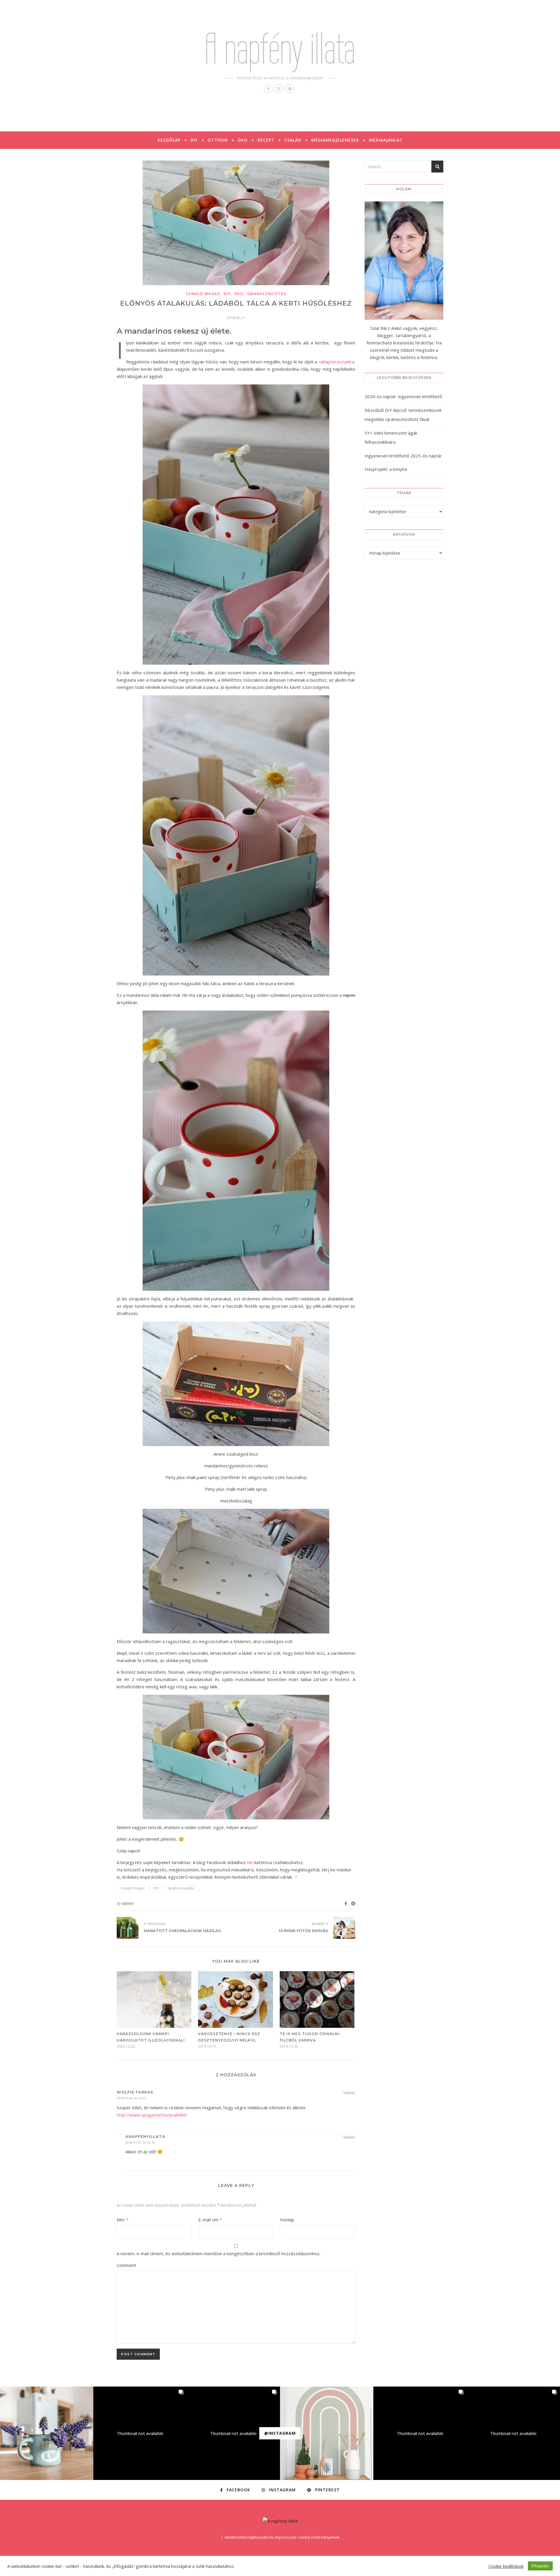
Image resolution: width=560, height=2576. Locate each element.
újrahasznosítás (267, 294)
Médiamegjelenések (335, 140)
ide (250, 1862)
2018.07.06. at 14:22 (131, 2098)
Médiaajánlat (386, 140)
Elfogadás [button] (540, 2566)
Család (293, 140)
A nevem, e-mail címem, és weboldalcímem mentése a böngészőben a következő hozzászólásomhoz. (219, 2253)
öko (239, 294)
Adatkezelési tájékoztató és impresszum (261, 2537)
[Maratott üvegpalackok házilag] (128, 1928)
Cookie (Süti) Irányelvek (319, 2537)
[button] (47, 2433)
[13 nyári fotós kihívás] (344, 1928)
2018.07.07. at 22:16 (140, 2142)
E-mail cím (210, 2220)
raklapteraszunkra (336, 362)
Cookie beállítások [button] (506, 2566)
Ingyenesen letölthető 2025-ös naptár (403, 456)
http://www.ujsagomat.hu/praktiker (152, 2115)
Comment (126, 2265)
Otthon (218, 140)
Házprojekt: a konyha (386, 469)
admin (128, 1903)
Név (123, 2220)
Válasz (349, 2093)
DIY (194, 140)
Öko (243, 140)
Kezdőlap (169, 140)
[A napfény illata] (280, 2521)
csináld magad (203, 294)
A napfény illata (280, 49)
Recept (266, 140)
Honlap (287, 2220)
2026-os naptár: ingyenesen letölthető (403, 396)
